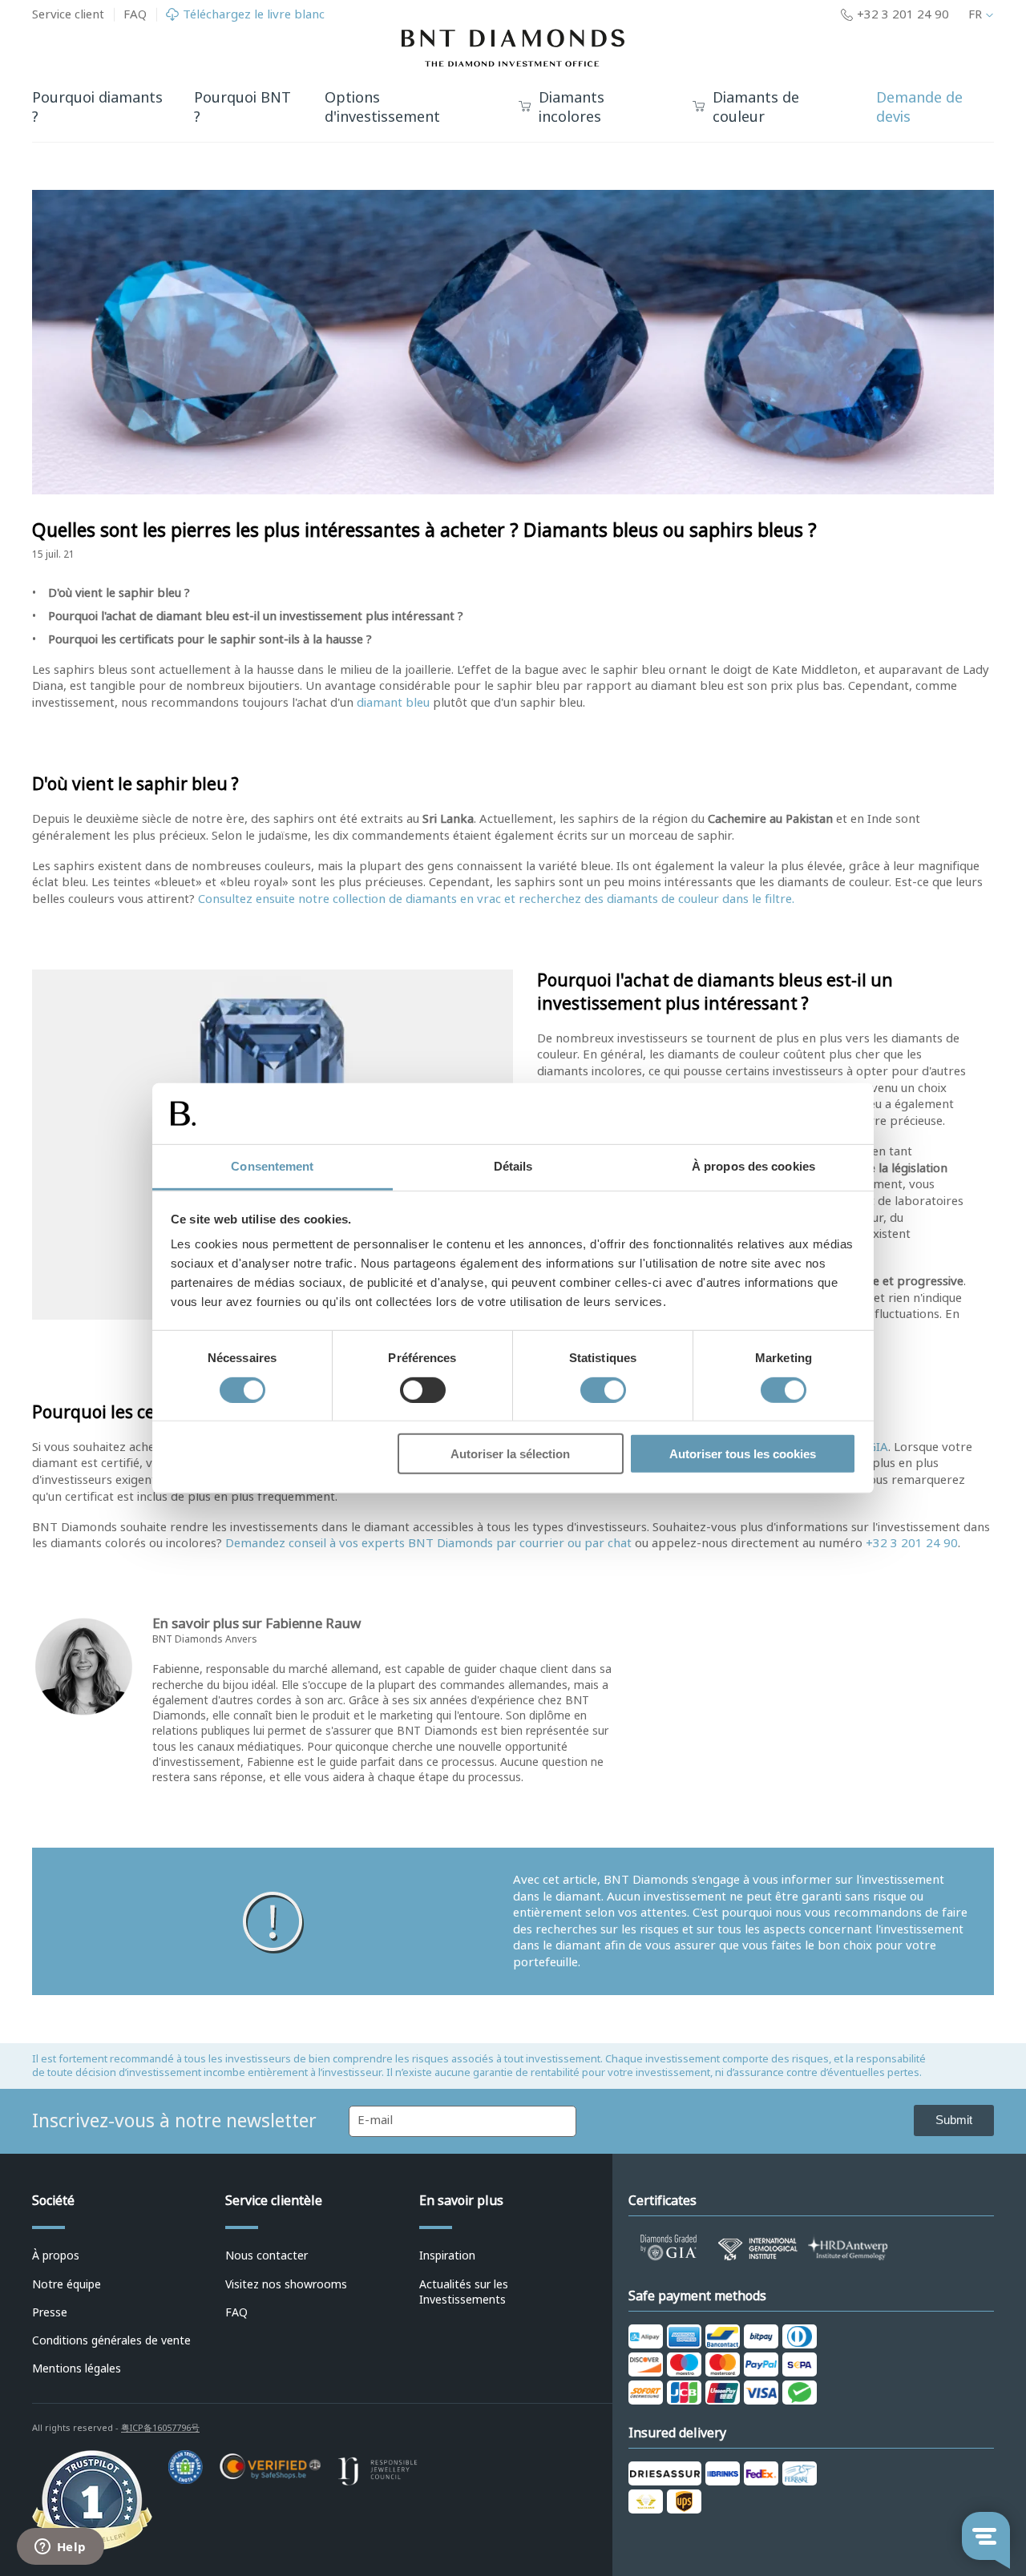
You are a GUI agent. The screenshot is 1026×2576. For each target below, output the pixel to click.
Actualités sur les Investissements (464, 2292)
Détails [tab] (513, 1166)
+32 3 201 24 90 (912, 1543)
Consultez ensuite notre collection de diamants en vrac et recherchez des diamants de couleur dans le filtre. (496, 899)
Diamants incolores (572, 108)
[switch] (423, 1389)
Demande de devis (919, 108)
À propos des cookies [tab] (753, 1166)
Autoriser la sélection (510, 1454)
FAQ (135, 14)
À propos (56, 2256)
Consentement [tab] (272, 1166)
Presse (50, 2312)
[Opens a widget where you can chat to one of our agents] (60, 2548)
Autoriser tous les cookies (743, 1454)
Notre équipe (67, 2284)
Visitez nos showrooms (286, 2284)
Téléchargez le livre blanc (254, 15)
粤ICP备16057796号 (160, 2428)
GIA (878, 1447)
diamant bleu (393, 703)
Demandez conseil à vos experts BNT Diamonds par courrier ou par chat (428, 1543)
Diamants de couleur (756, 108)
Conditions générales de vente (111, 2340)
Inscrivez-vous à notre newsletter (174, 2121)
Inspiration (447, 2256)
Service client (68, 14)
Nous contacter (267, 2256)
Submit (954, 2120)
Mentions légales (77, 2368)
